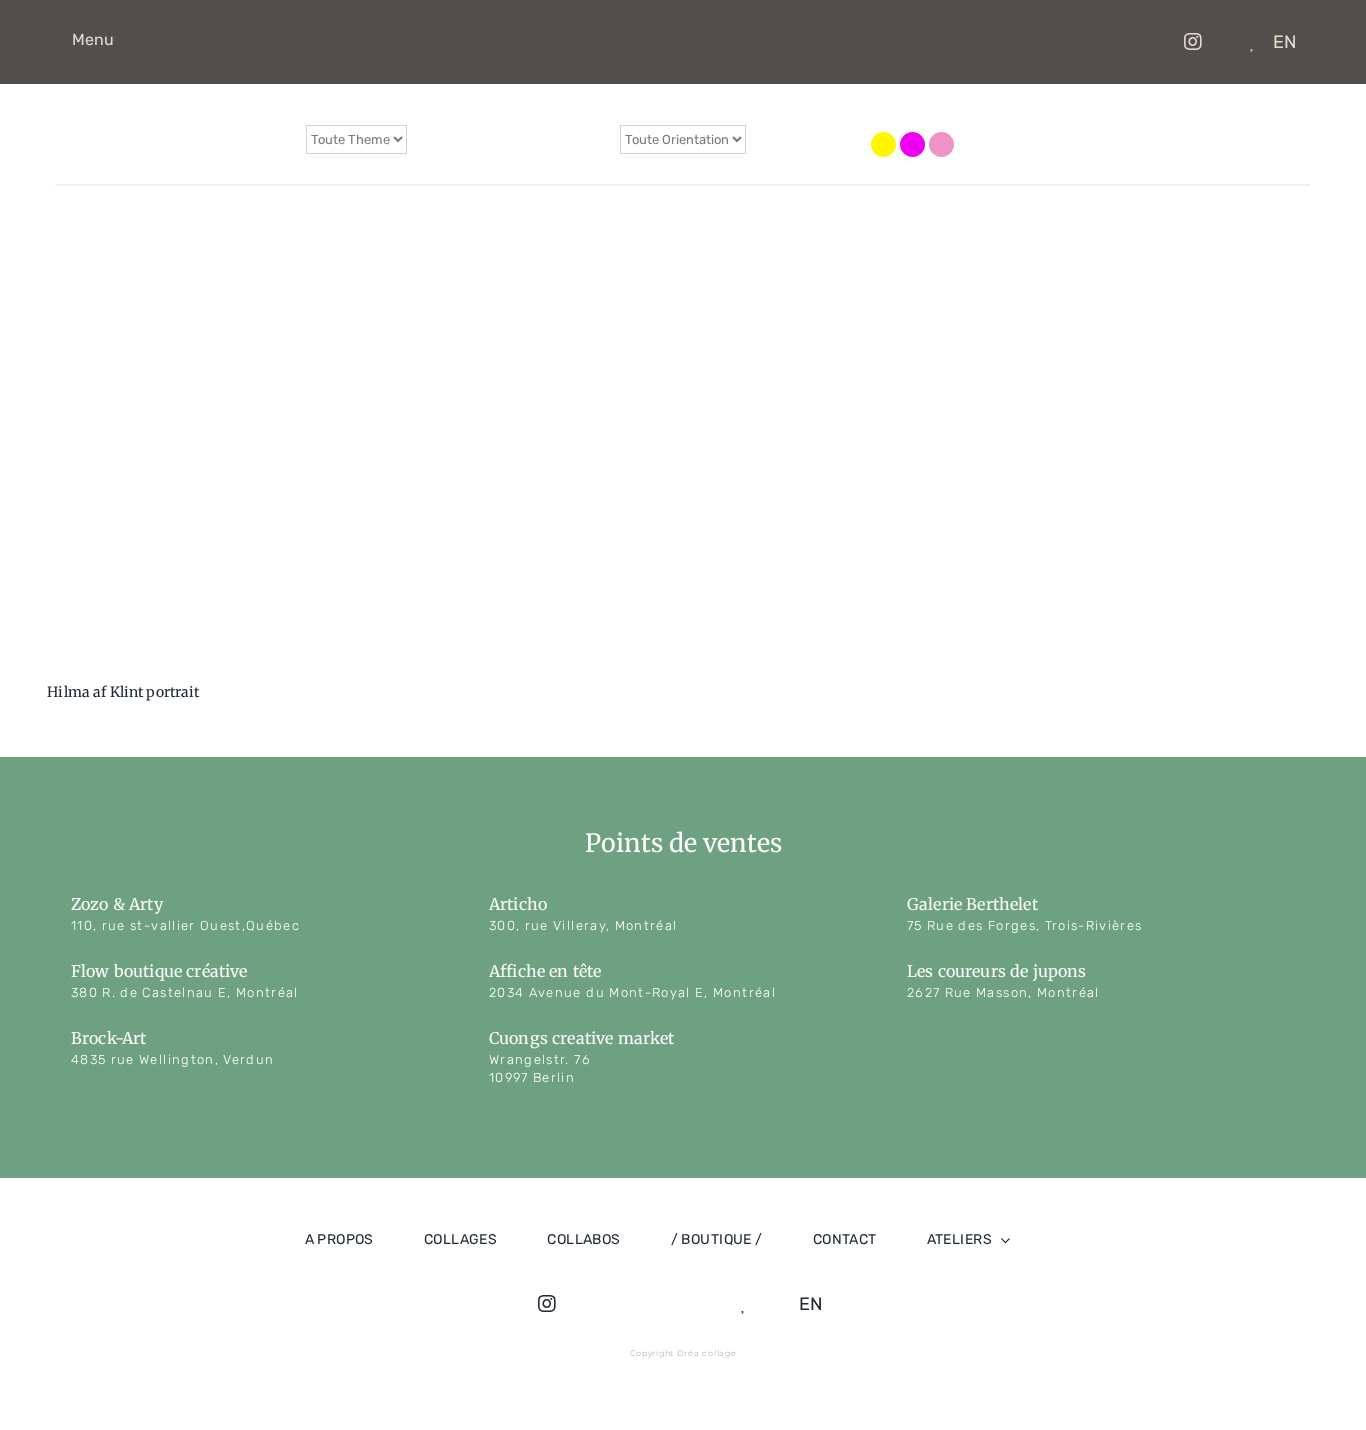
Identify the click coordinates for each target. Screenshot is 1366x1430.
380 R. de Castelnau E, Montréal (185, 992)
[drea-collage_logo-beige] (696, 22)
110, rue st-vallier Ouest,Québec (185, 925)
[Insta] (1188, 42)
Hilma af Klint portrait (123, 692)
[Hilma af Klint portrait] (190, 462)
